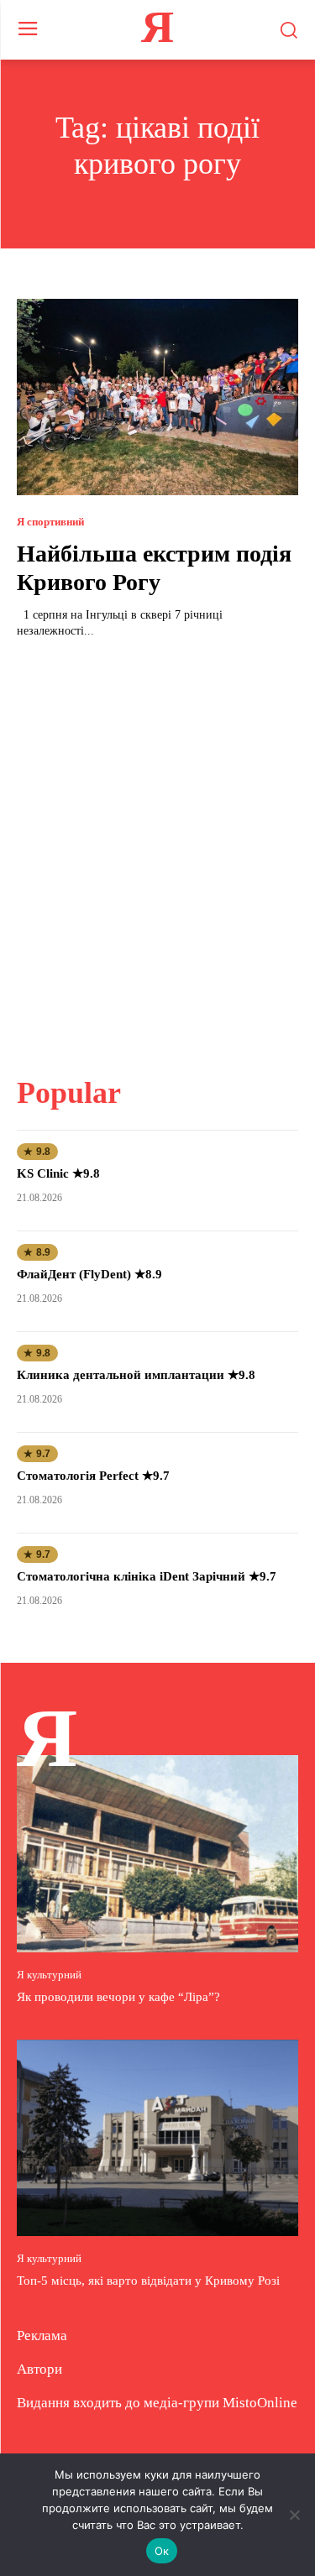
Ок (162, 2551)
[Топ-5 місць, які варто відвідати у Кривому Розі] (157, 2138)
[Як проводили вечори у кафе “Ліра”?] (157, 1854)
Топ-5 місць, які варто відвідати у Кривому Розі (148, 2281)
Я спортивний (50, 522)
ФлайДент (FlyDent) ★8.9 (89, 1274)
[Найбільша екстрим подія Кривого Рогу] (157, 397)
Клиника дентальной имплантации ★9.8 (136, 1375)
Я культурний (49, 1975)
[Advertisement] (157, 847)
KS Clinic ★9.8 (58, 1173)
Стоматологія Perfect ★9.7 (93, 1476)
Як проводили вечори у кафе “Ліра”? (118, 1997)
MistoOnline (260, 2403)
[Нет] (294, 2515)
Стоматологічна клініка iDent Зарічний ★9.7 (147, 1576)
